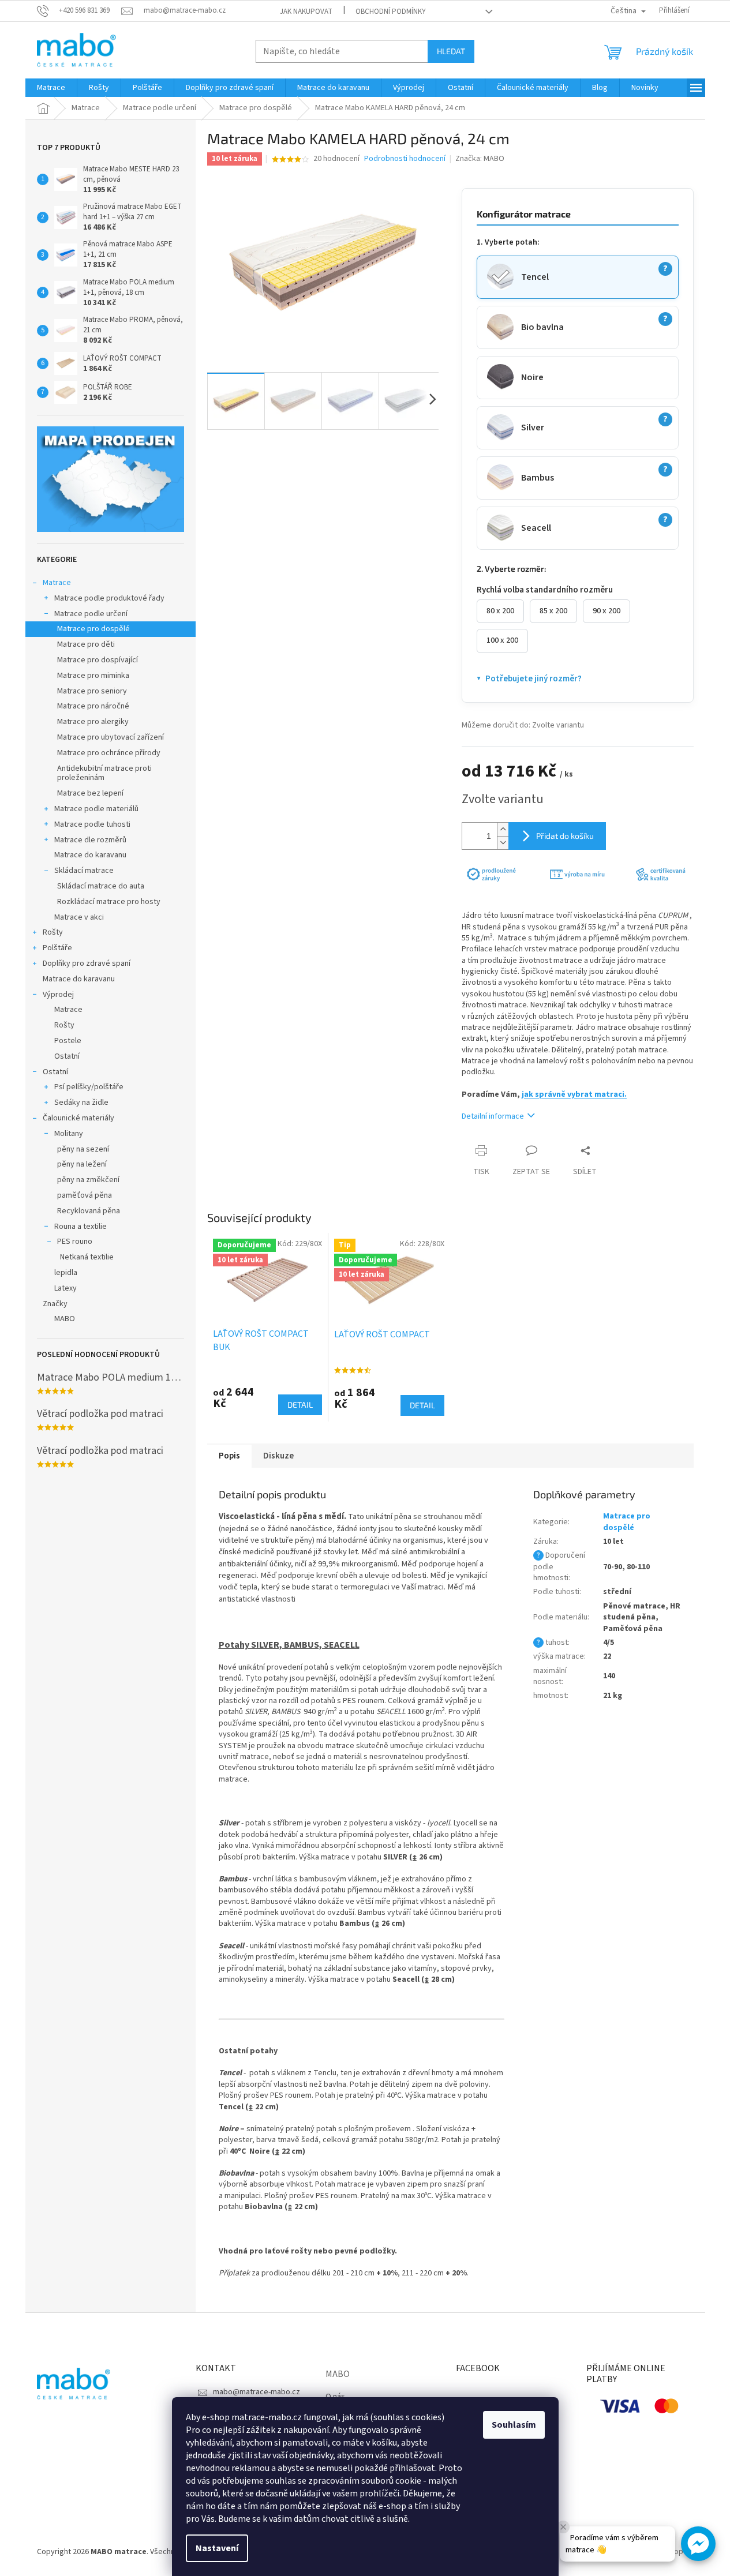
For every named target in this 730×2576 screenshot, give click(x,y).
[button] (698, 2544)
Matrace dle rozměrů (90, 840)
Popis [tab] (229, 1456)
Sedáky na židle (81, 1103)
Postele (68, 1041)
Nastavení (217, 2548)
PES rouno (75, 1242)
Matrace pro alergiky (93, 722)
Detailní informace (493, 1116)
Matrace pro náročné (93, 706)
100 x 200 (502, 640)
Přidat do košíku (565, 836)
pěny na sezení (83, 1149)
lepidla (66, 1273)
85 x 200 (553, 611)
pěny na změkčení (88, 1180)
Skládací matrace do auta (101, 886)
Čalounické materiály (78, 1118)
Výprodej (58, 995)
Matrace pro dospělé (93, 629)
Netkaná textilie (87, 1257)
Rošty (53, 932)
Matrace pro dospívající (98, 660)
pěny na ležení (82, 1164)
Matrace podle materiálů (96, 809)
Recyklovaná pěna (89, 1211)
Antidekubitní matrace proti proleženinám (104, 773)
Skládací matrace (84, 871)
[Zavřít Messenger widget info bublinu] (563, 2527)
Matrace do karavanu (90, 855)
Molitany (69, 1134)
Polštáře (57, 948)
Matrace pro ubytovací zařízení (111, 737)
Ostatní (67, 1056)
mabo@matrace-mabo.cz (257, 2392)
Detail (300, 1405)
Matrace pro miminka (93, 676)
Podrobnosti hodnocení (405, 159)
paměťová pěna (85, 1195)
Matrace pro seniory (92, 691)
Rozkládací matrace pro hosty (109, 902)
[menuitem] (51, 88)
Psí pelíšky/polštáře (89, 1087)
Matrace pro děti (86, 644)
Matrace (57, 583)
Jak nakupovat (306, 12)
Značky (55, 1304)
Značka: (480, 159)
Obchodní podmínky (391, 12)
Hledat (451, 51)
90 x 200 (607, 611)
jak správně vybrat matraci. (574, 1094)
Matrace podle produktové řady (109, 598)
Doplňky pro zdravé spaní (87, 963)
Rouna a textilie (81, 1227)
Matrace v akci (79, 917)
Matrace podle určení (91, 614)
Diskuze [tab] (278, 1456)
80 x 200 (500, 611)
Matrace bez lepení (90, 793)
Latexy (65, 1288)
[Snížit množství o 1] (503, 843)
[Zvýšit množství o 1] (503, 829)
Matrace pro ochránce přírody (109, 753)
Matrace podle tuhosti (92, 824)
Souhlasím (514, 2425)
